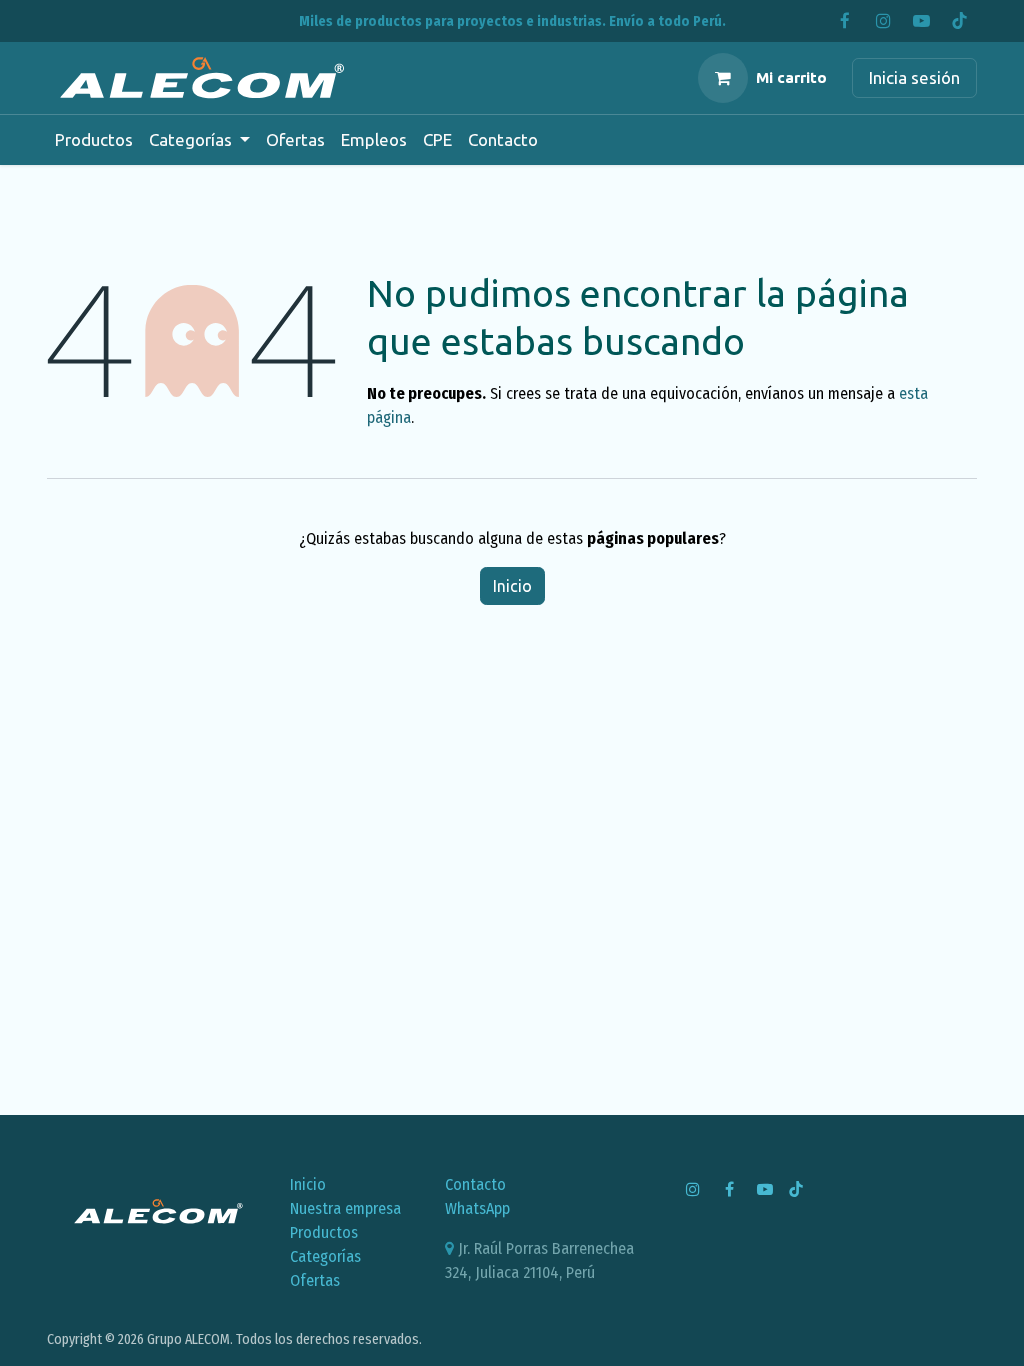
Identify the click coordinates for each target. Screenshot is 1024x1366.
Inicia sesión (914, 77)
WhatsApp (477, 1208)
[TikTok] (959, 21)
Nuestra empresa (345, 1208)
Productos (324, 1232)
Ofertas (315, 1280)
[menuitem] (94, 140)
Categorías (325, 1256)
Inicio (512, 586)
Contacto (475, 1184)
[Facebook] (845, 21)
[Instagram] (883, 21)
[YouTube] (921, 21)
